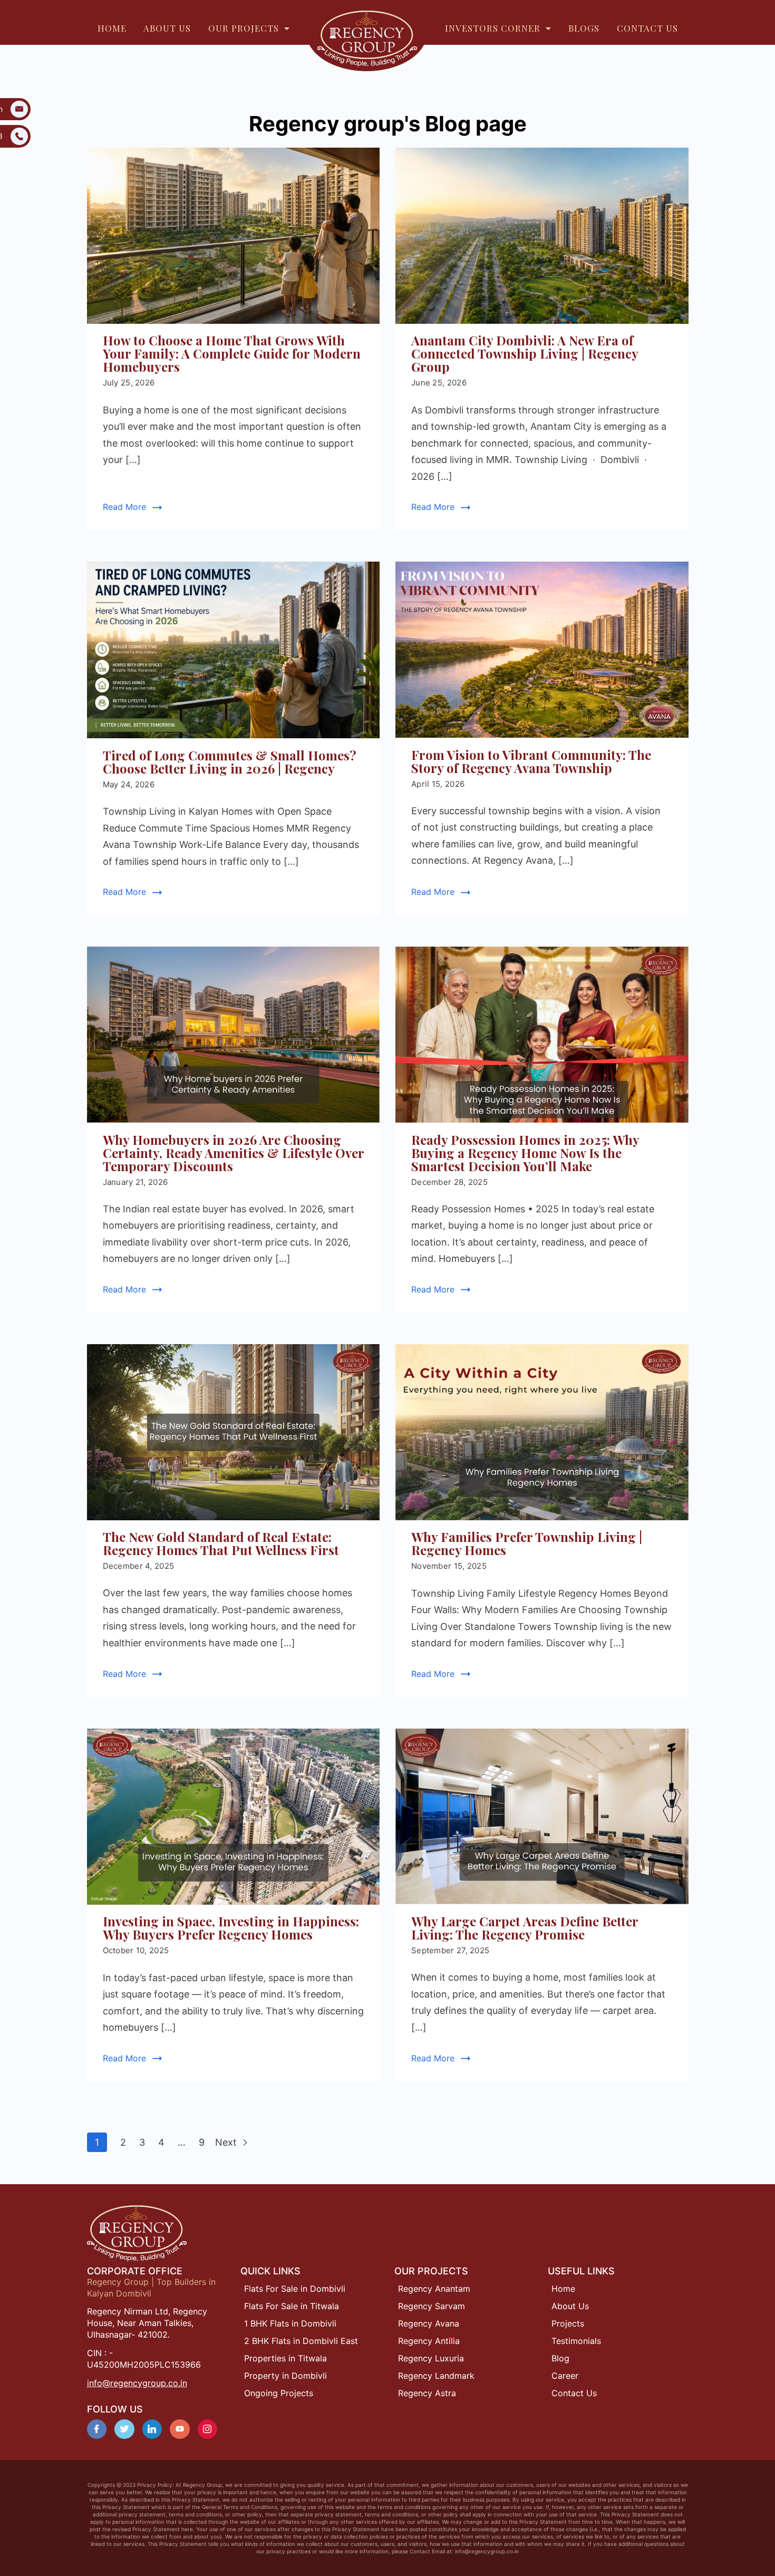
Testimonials (576, 2341)
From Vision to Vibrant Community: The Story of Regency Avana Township (531, 761)
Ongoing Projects (279, 2393)
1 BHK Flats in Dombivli (290, 2323)
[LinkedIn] (152, 2429)
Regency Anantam (434, 2289)
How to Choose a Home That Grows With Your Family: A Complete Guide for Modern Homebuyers (232, 353)
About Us (570, 2306)
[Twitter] (124, 2429)
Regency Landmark (436, 2376)
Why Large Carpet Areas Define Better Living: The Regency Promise (525, 1928)
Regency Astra (427, 2393)
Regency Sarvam (432, 2306)
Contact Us (574, 2393)
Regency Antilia (429, 2341)
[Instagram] (208, 2429)
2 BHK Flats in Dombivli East (301, 2341)
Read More (124, 507)
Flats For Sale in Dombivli (295, 2289)
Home (563, 2289)
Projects (568, 2323)
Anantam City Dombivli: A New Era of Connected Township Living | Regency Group (525, 353)
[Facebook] (97, 2429)
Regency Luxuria (431, 2358)
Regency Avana (429, 2323)
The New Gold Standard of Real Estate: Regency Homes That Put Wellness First (221, 1543)
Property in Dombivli (285, 2376)
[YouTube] (180, 2429)
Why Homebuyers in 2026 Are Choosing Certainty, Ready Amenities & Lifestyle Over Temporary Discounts (233, 1153)
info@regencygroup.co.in (137, 2383)
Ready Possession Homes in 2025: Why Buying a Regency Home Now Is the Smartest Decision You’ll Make (525, 1153)
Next (227, 2142)
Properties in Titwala (285, 2358)
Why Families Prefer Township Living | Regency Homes (527, 1543)
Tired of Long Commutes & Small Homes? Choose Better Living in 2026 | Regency (230, 762)
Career (565, 2376)
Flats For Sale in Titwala (292, 2306)
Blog (560, 2358)
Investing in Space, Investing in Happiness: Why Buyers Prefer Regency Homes (231, 1928)
